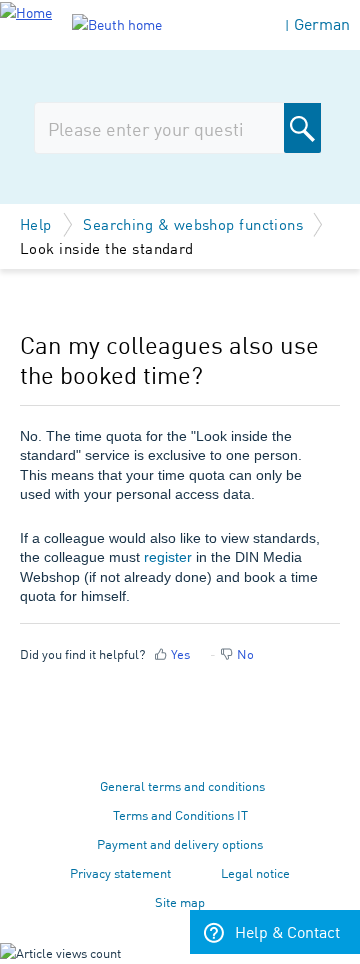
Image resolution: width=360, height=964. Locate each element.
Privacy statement (120, 872)
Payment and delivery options (180, 843)
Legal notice (255, 872)
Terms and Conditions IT (180, 814)
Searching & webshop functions (193, 223)
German (322, 23)
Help (38, 223)
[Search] (302, 128)
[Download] (143, 466)
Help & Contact (287, 931)
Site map (180, 901)
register (168, 557)
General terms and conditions (182, 785)
